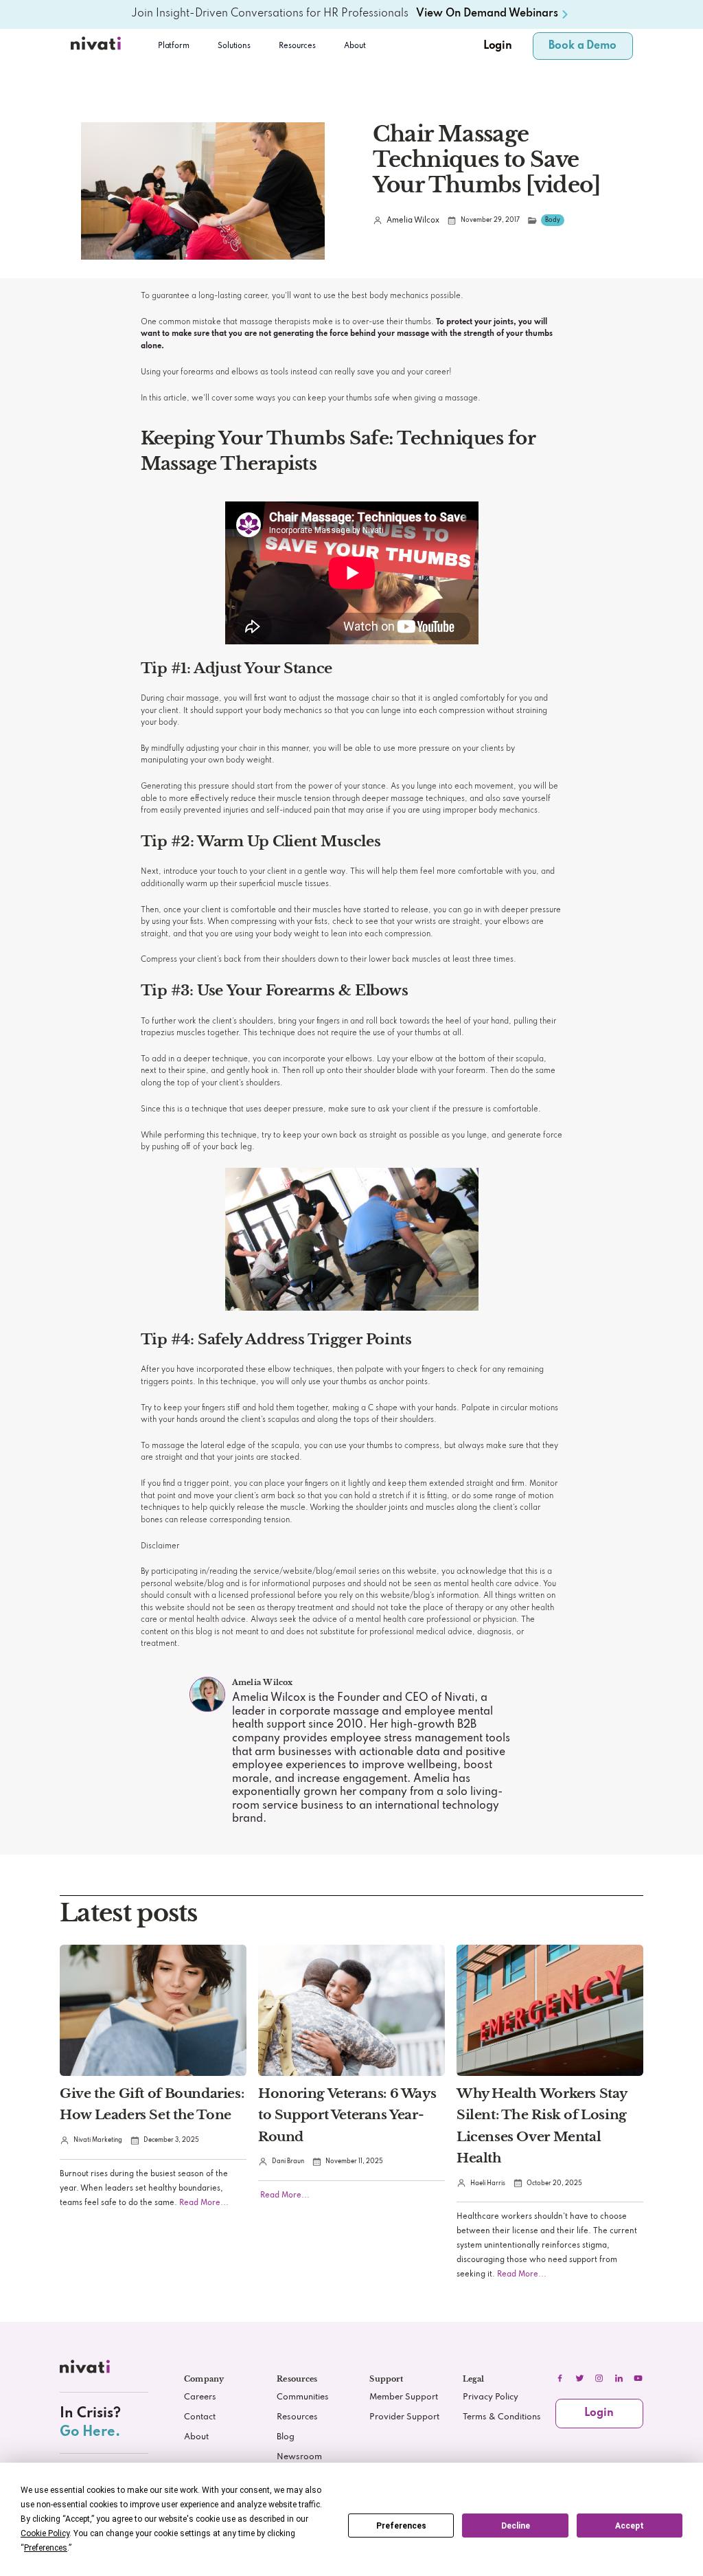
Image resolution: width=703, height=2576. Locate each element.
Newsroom (299, 2457)
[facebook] (560, 2378)
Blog (286, 2437)
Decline (516, 2526)
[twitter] (579, 2378)
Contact (200, 2417)
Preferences (401, 2526)
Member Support (404, 2397)
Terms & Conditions (502, 2417)
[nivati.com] (87, 2370)
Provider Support (404, 2417)
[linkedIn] (619, 2378)
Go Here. (90, 2432)
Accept (630, 2526)
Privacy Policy (491, 2397)
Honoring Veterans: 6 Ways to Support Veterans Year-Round (347, 2114)
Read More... (203, 2203)
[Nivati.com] (97, 46)
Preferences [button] (46, 2548)
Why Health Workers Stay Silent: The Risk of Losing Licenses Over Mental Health (542, 2125)
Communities (303, 2397)
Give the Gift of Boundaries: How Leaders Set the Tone (152, 2104)
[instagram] (599, 2378)
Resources (297, 2417)
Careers (200, 2397)
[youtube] (638, 2378)
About (355, 46)
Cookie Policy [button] (45, 2533)
